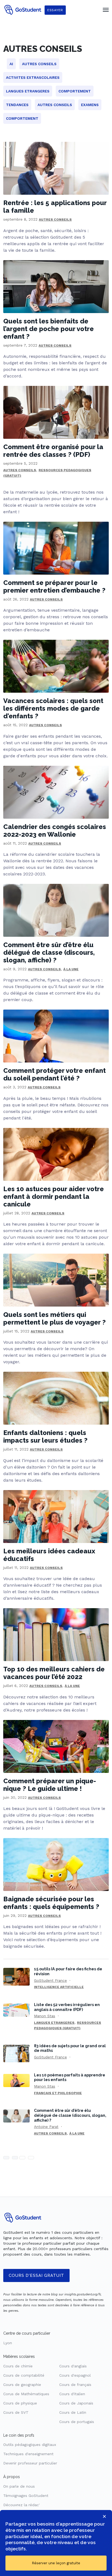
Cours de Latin (73, 2412)
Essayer (55, 10)
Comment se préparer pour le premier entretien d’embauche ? (54, 586)
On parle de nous (19, 2486)
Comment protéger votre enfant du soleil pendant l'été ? (55, 1074)
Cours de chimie (18, 2366)
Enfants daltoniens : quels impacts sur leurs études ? (45, 1436)
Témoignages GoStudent (26, 2496)
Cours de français (75, 2385)
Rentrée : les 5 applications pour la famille (55, 207)
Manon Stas (45, 2016)
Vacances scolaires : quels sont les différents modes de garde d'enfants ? (53, 708)
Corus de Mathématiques (26, 2394)
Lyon (8, 2343)
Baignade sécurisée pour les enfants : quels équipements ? (51, 1903)
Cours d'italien (72, 2394)
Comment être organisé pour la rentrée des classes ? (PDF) (53, 451)
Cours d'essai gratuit (36, 2275)
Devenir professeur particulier (30, 2463)
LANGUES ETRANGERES (54, 2023)
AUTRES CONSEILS (55, 220)
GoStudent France (50, 1980)
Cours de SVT (16, 2412)
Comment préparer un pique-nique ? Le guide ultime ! (50, 1785)
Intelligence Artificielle (59, 1987)
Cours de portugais (77, 2422)
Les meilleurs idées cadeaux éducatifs (49, 1555)
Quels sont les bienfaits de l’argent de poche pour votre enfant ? (49, 329)
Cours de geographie (22, 2385)
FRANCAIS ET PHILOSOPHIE (58, 2093)
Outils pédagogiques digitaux (30, 2445)
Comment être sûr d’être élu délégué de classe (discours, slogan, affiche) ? (49, 952)
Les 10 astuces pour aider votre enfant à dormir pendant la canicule (54, 1197)
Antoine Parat (46, 2127)
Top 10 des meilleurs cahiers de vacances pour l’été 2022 (54, 1673)
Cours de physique (20, 2403)
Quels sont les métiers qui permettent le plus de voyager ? (55, 1318)
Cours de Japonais (76, 2403)
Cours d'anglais (73, 2366)
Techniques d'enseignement (28, 2454)
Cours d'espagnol (75, 2375)
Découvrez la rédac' (21, 2505)
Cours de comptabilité (24, 2375)
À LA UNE (71, 969)
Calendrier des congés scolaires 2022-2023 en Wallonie (55, 831)
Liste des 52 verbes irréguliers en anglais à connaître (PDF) (67, 2007)
